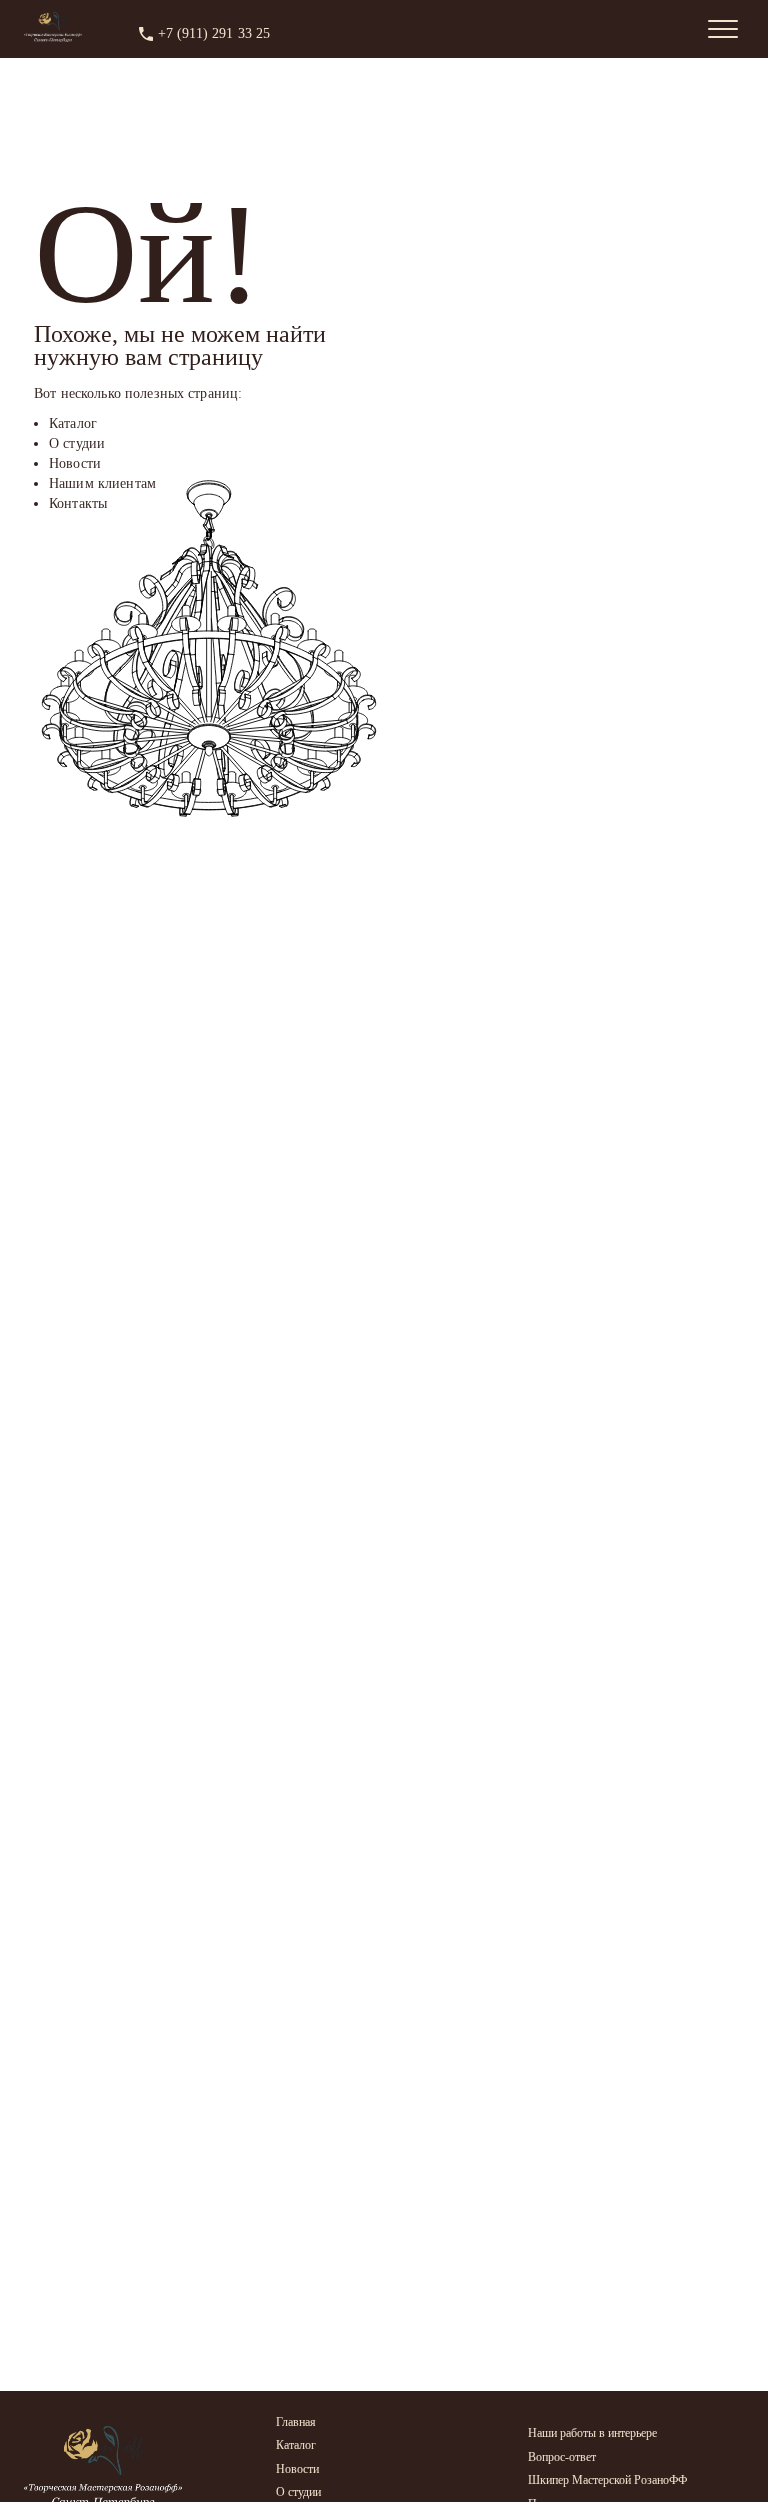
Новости (297, 2469)
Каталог (296, 2445)
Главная (296, 2422)
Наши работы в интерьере (592, 2433)
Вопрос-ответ (562, 2457)
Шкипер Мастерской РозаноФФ (607, 2480)
